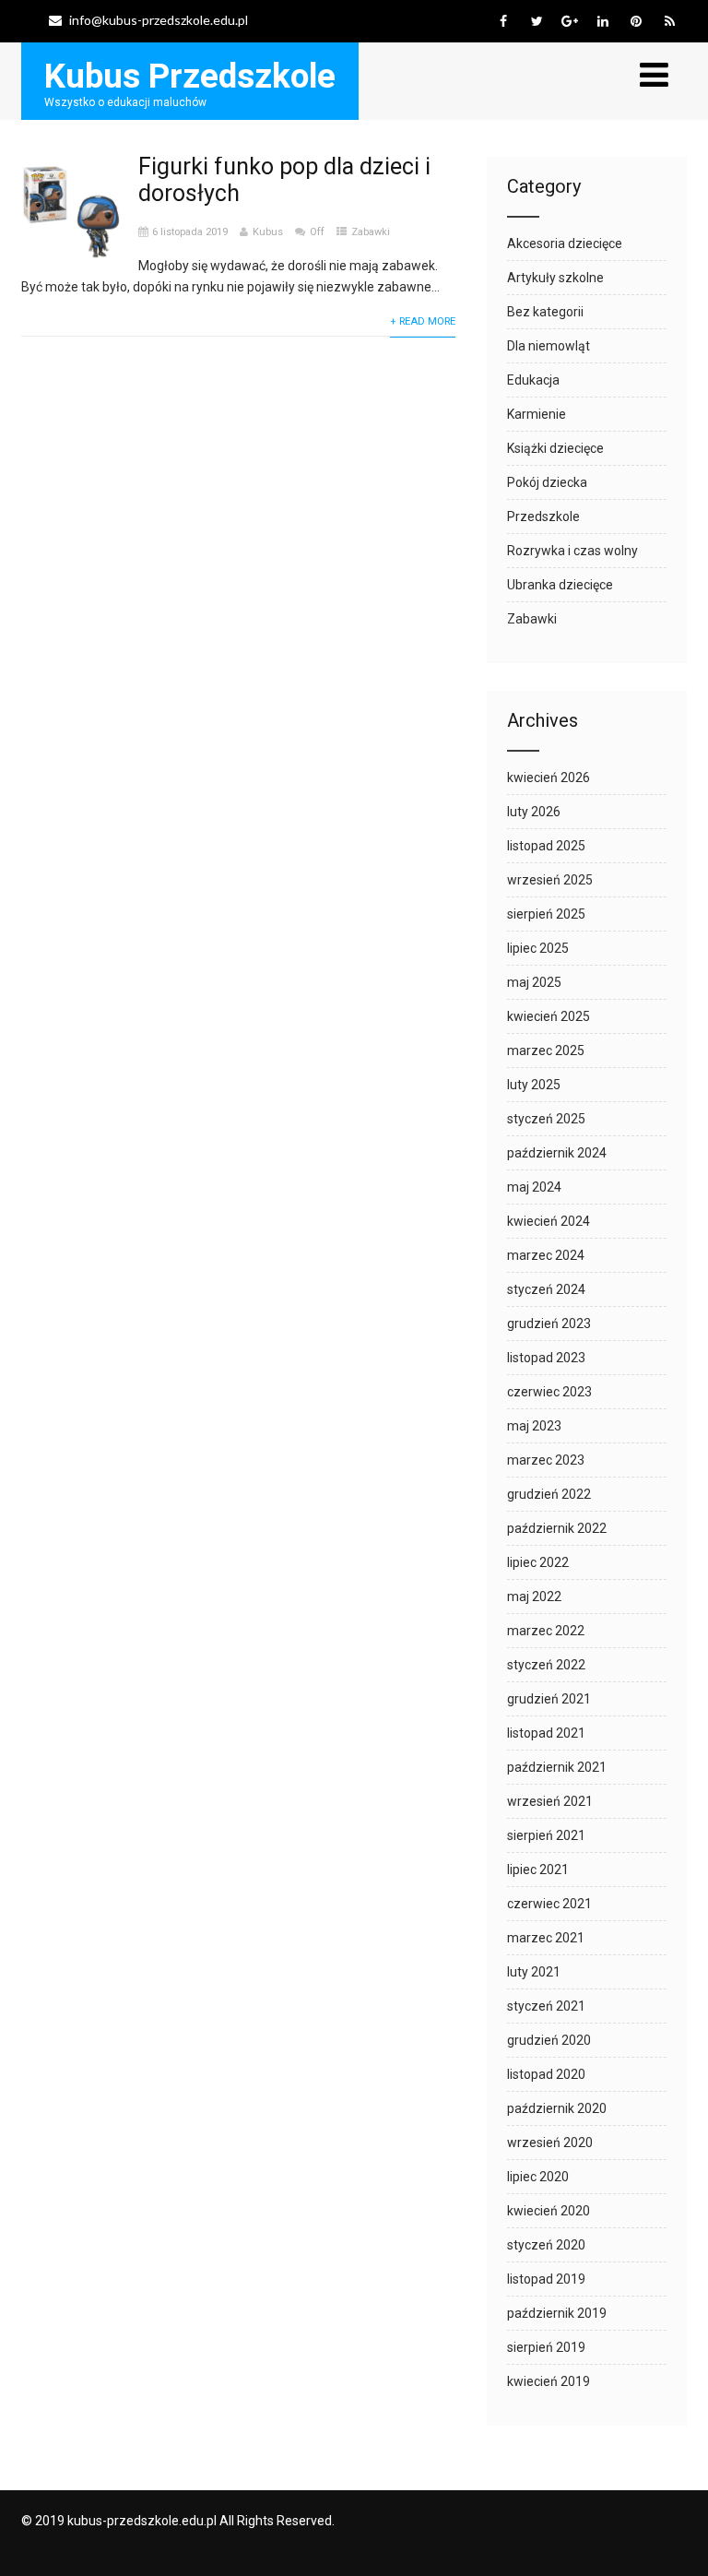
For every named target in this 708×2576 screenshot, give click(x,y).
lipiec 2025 (538, 948)
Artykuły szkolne (555, 278)
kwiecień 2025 (549, 1016)
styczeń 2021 (546, 2006)
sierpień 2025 (546, 914)
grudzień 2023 (549, 1324)
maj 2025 (534, 982)
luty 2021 (534, 1972)
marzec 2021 (546, 1938)
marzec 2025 (546, 1051)
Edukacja (533, 380)
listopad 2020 (546, 2074)
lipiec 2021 (538, 1870)
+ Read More (423, 321)
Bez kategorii (545, 312)
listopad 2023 (546, 1358)
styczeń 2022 (546, 1665)
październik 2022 (557, 1528)
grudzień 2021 (549, 1699)
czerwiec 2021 (549, 1904)
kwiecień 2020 (549, 2211)
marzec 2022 (546, 1631)
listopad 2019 (546, 2279)
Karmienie (537, 414)
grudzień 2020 (549, 2040)
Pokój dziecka (547, 482)
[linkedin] (603, 21)
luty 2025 (534, 1085)
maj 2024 (534, 1187)
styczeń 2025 (546, 1119)
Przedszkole (543, 516)
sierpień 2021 (546, 1835)
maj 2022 (534, 1597)
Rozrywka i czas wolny (572, 551)
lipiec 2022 (538, 1562)
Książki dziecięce (555, 448)
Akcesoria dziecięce (565, 243)
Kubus (268, 232)
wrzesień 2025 (550, 880)
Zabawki (371, 232)
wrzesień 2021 (550, 1801)
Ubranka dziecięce (560, 585)
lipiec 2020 (538, 2177)
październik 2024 (557, 1153)
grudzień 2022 (549, 1494)
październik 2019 (557, 2313)
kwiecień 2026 (549, 778)
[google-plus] (570, 21)
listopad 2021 (546, 1733)
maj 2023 (534, 1426)
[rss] (670, 21)
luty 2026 (534, 812)
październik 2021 (557, 1767)
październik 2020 (557, 2108)
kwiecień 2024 (549, 1221)
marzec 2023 (546, 1460)
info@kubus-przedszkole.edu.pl (159, 20)
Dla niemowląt (549, 346)
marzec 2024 (546, 1255)
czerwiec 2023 (549, 1392)
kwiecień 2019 (549, 2381)
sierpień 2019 (546, 2347)
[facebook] (504, 21)
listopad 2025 (546, 846)
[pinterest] (637, 21)
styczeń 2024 (546, 1289)
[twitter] (537, 21)
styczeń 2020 (546, 2245)
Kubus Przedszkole (190, 76)
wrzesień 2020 (550, 2143)
